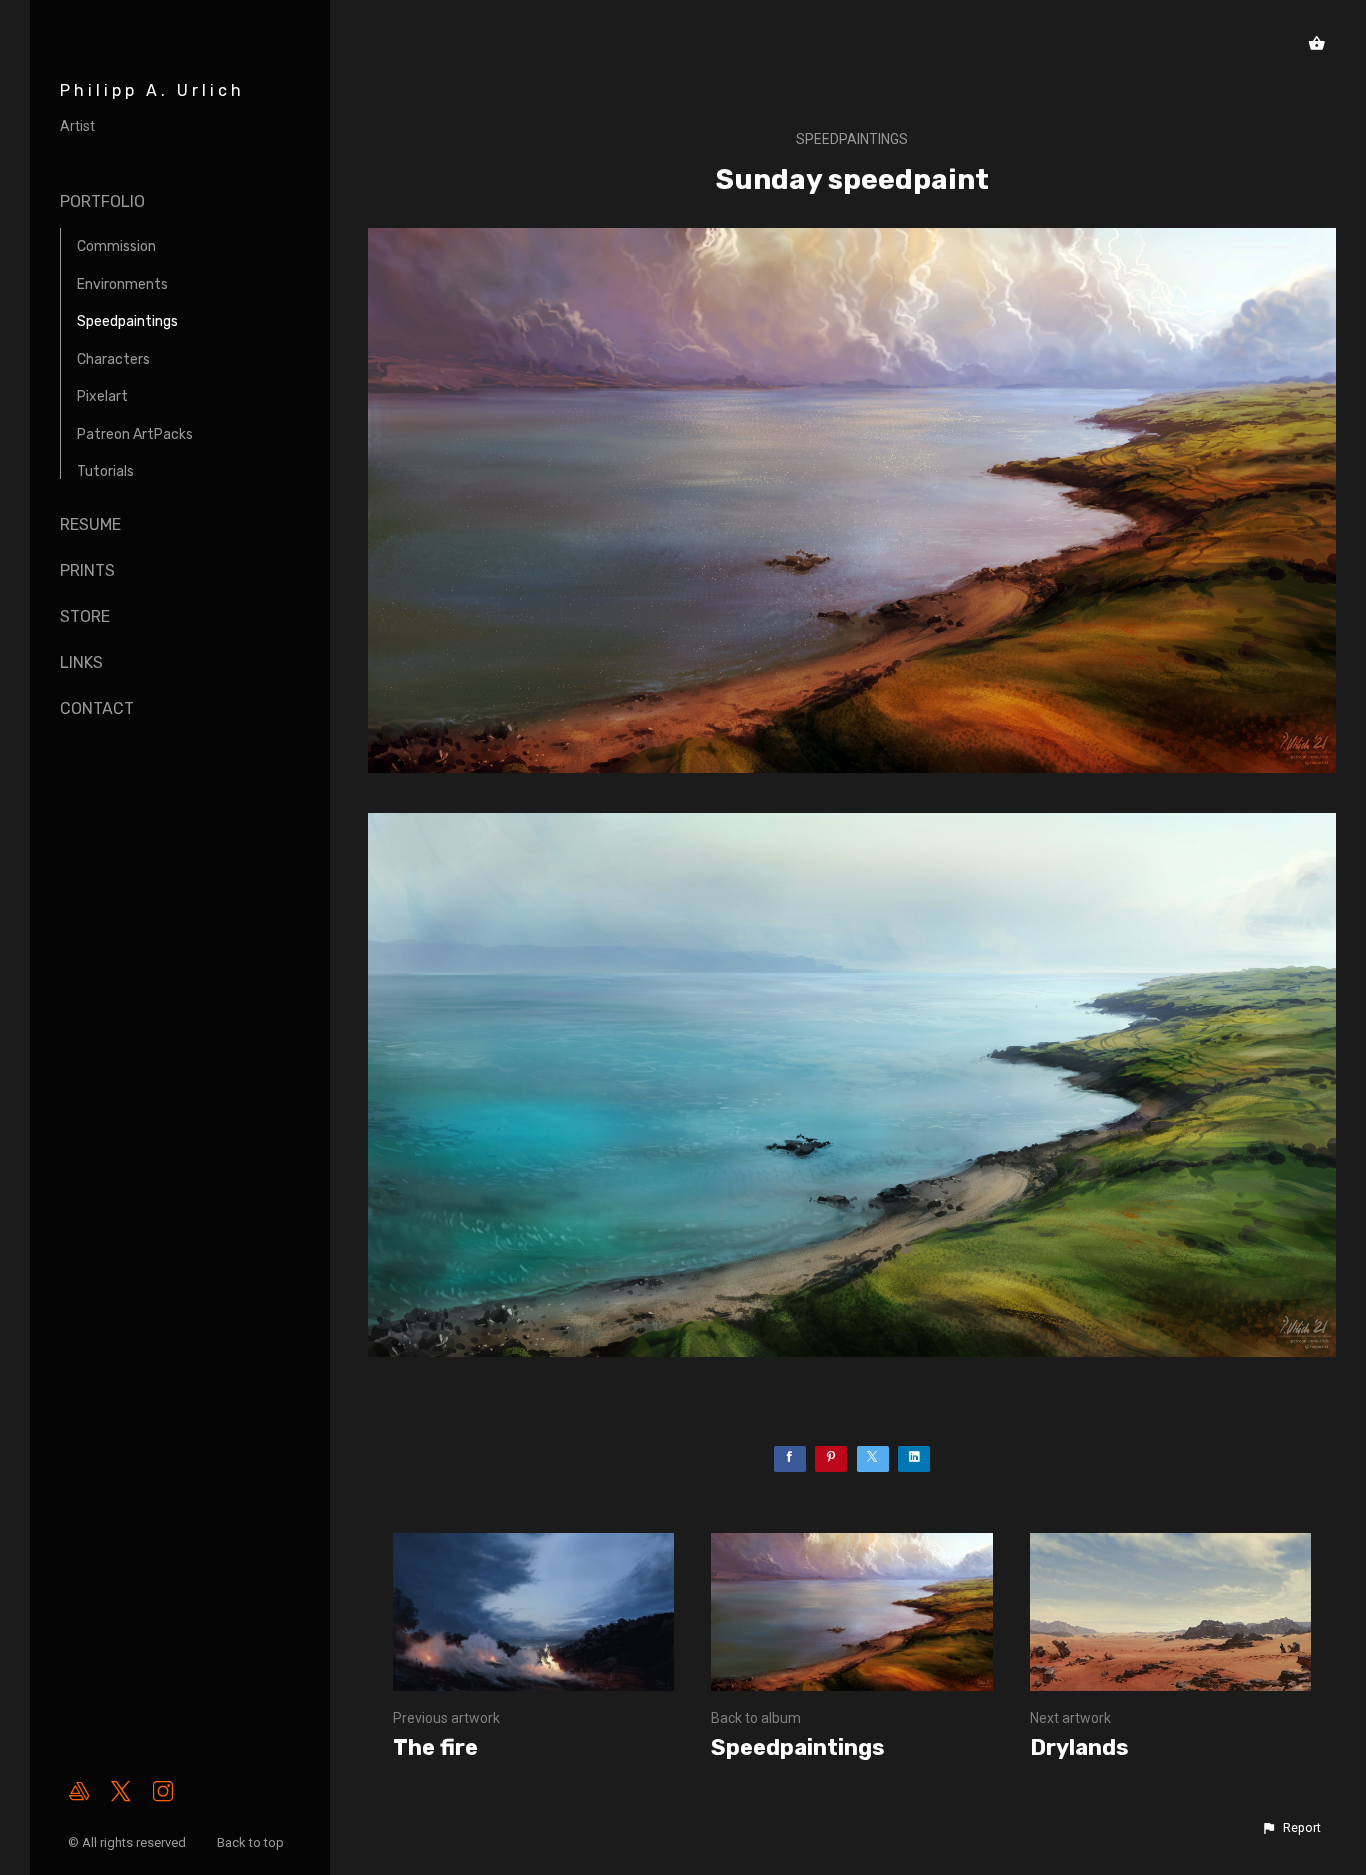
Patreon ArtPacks (135, 434)
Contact (97, 708)
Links (81, 662)
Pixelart (102, 396)
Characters (113, 359)
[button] (1291, 1828)
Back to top (252, 1842)
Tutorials (105, 471)
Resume (90, 524)
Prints (87, 570)
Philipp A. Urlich (152, 90)
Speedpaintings (127, 321)
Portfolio (102, 201)
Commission (116, 246)
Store (85, 616)
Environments (122, 284)
